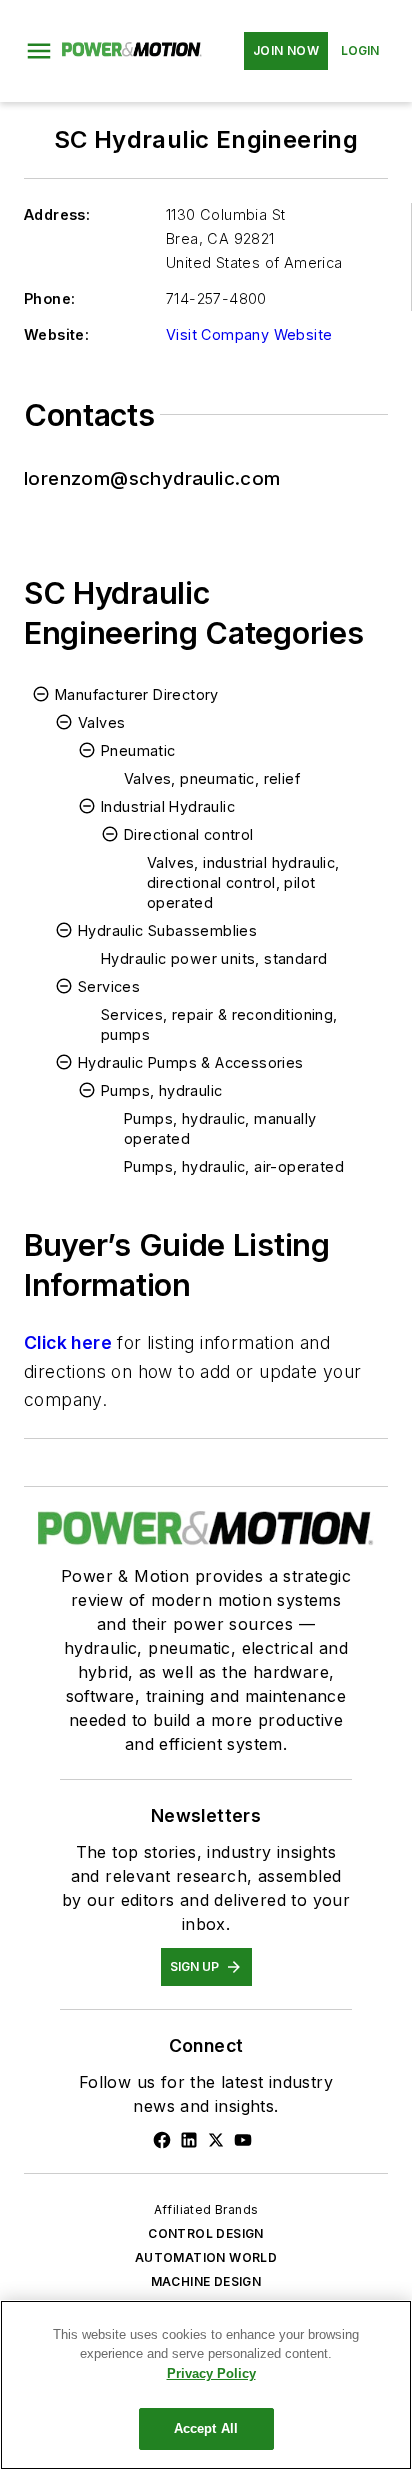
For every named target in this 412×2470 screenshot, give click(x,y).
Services (109, 986)
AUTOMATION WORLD (206, 2257)
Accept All (206, 2428)
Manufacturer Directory (137, 694)
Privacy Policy (211, 2373)
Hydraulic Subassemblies (167, 930)
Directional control (189, 834)
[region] (206, 2385)
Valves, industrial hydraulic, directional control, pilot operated (243, 882)
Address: (57, 214)
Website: (56, 334)
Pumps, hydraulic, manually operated (220, 1128)
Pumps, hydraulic (161, 1090)
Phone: (49, 298)
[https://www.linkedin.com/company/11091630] (189, 2140)
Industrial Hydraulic (168, 806)
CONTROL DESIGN (206, 2233)
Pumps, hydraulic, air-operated (234, 1166)
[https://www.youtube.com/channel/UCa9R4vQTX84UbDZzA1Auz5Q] (243, 2140)
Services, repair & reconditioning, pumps (219, 1024)
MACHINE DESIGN (206, 2281)
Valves (101, 722)
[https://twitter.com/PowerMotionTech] (216, 2140)
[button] (39, 51)
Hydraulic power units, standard (214, 958)
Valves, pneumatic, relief (212, 778)
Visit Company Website (249, 334)
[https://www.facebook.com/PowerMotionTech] (162, 2140)
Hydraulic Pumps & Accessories (191, 1062)
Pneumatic (138, 750)
